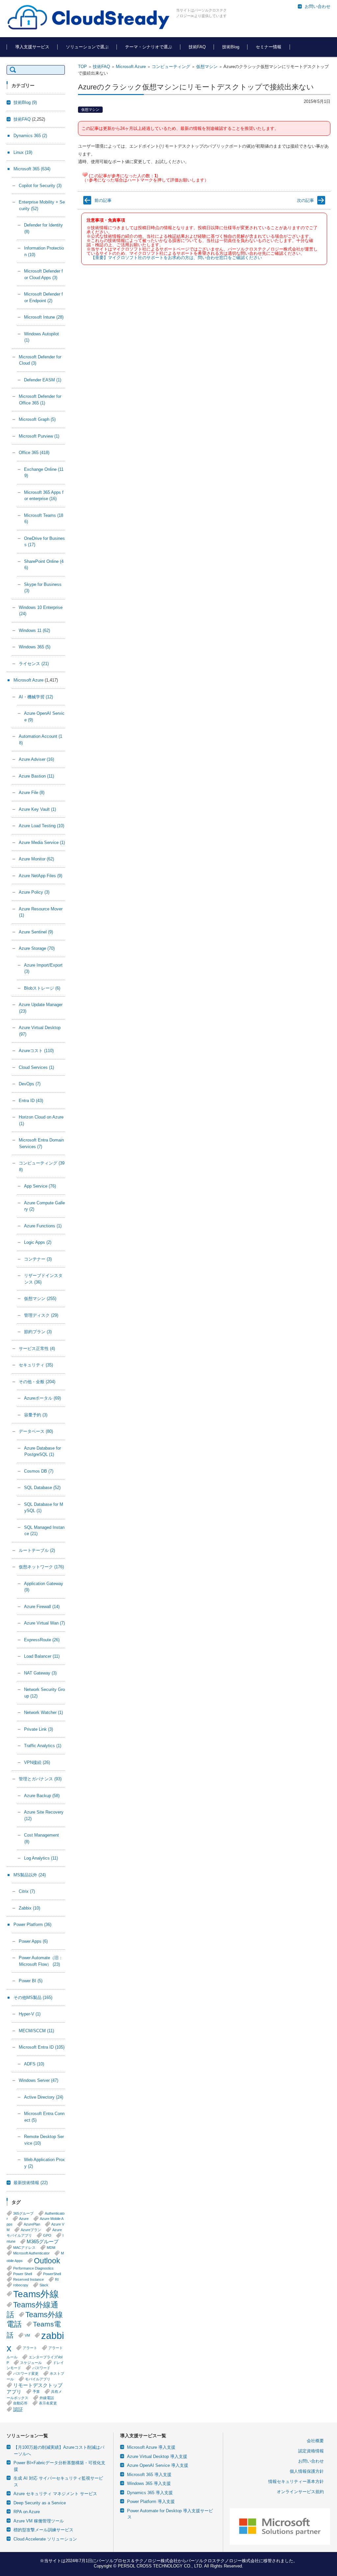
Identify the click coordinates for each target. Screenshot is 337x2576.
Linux (23, 152)
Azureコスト (36, 1051)
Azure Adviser (36, 759)
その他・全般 (37, 1382)
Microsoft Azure (131, 67)
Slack (44, 2285)
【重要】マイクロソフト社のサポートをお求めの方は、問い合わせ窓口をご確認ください (176, 258)
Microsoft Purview (39, 436)
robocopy (21, 2285)
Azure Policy (34, 892)
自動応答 (20, 2403)
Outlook (47, 2261)
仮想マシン (207, 67)
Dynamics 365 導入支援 (150, 2493)
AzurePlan (32, 2224)
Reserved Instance (28, 2279)
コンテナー (38, 1259)
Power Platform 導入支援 (151, 2502)
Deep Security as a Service (40, 2503)
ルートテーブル (37, 1550)
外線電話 (47, 2398)
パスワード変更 (26, 2373)
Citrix (27, 1891)
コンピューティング (171, 67)
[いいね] (85, 175)
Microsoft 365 (32, 169)
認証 (18, 2409)
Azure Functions (43, 1226)
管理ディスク (41, 1315)
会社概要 (315, 2441)
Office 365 (34, 453)
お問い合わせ (311, 2461)
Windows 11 (34, 630)
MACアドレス (24, 2248)
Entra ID (31, 1101)
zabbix (35, 2342)
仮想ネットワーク (41, 1567)
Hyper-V (30, 2014)
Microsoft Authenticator (31, 2253)
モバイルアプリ (38, 2379)
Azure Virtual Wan (44, 1623)
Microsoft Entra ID (42, 2047)
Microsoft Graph (37, 419)
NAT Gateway (40, 1673)
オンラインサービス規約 (300, 2492)
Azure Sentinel (36, 932)
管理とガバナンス (40, 1779)
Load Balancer (42, 1656)
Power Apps (33, 1941)
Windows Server (39, 2080)
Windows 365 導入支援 (149, 2483)
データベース (36, 1431)
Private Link (39, 1729)
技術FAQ (197, 47)
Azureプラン (31, 2230)
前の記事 (103, 200)
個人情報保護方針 (307, 2471)
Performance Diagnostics (33, 2268)
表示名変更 (48, 2403)
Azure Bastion (36, 776)
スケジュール (31, 2363)
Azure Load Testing (41, 826)
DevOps (30, 1084)
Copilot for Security (40, 186)
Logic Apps (38, 1242)
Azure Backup (42, 1796)
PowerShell (52, 2274)
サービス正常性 (37, 1348)
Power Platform (32, 1925)
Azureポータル (42, 1398)
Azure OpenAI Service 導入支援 (158, 2465)
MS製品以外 (30, 1875)
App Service (40, 1186)
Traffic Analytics (43, 1746)
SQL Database (42, 1488)
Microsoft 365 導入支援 (149, 2475)
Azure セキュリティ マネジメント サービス (55, 2494)
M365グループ (43, 2241)
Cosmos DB (39, 1471)
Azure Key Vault (37, 809)
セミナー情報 (269, 47)
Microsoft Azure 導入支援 (151, 2447)
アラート (30, 2348)
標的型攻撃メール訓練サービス (43, 2530)
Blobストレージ (42, 988)
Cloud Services (36, 1067)
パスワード (41, 2368)
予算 (36, 2392)
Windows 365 (35, 647)
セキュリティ (36, 1365)
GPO (47, 2235)
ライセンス (34, 664)
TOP (82, 67)
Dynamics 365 (30, 136)
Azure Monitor (36, 859)
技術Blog (231, 47)
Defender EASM (43, 380)
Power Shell (23, 2274)
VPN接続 (37, 1762)
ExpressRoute (42, 1640)
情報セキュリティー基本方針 (296, 2481)
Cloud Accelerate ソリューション (45, 2539)
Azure (24, 2219)
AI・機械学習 (36, 697)
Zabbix (29, 1908)
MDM (51, 2248)
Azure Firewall (42, 1607)
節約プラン (38, 1332)
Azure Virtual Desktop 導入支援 (157, 2456)
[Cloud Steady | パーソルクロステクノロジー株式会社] (89, 18)
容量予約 (36, 1415)
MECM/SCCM (36, 2031)
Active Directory (44, 2097)
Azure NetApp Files (40, 876)
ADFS (34, 2064)
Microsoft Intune (44, 317)
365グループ (23, 2213)
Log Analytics (41, 1858)
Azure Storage (37, 948)
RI (57, 2279)
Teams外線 (36, 2294)
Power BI (31, 1981)
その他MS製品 (33, 1998)
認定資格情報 (311, 2451)
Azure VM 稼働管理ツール (39, 2521)
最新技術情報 (31, 2183)
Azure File (32, 793)
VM (27, 2335)
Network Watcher (43, 1712)
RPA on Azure (27, 2512)
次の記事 (305, 200)
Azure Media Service (42, 843)
